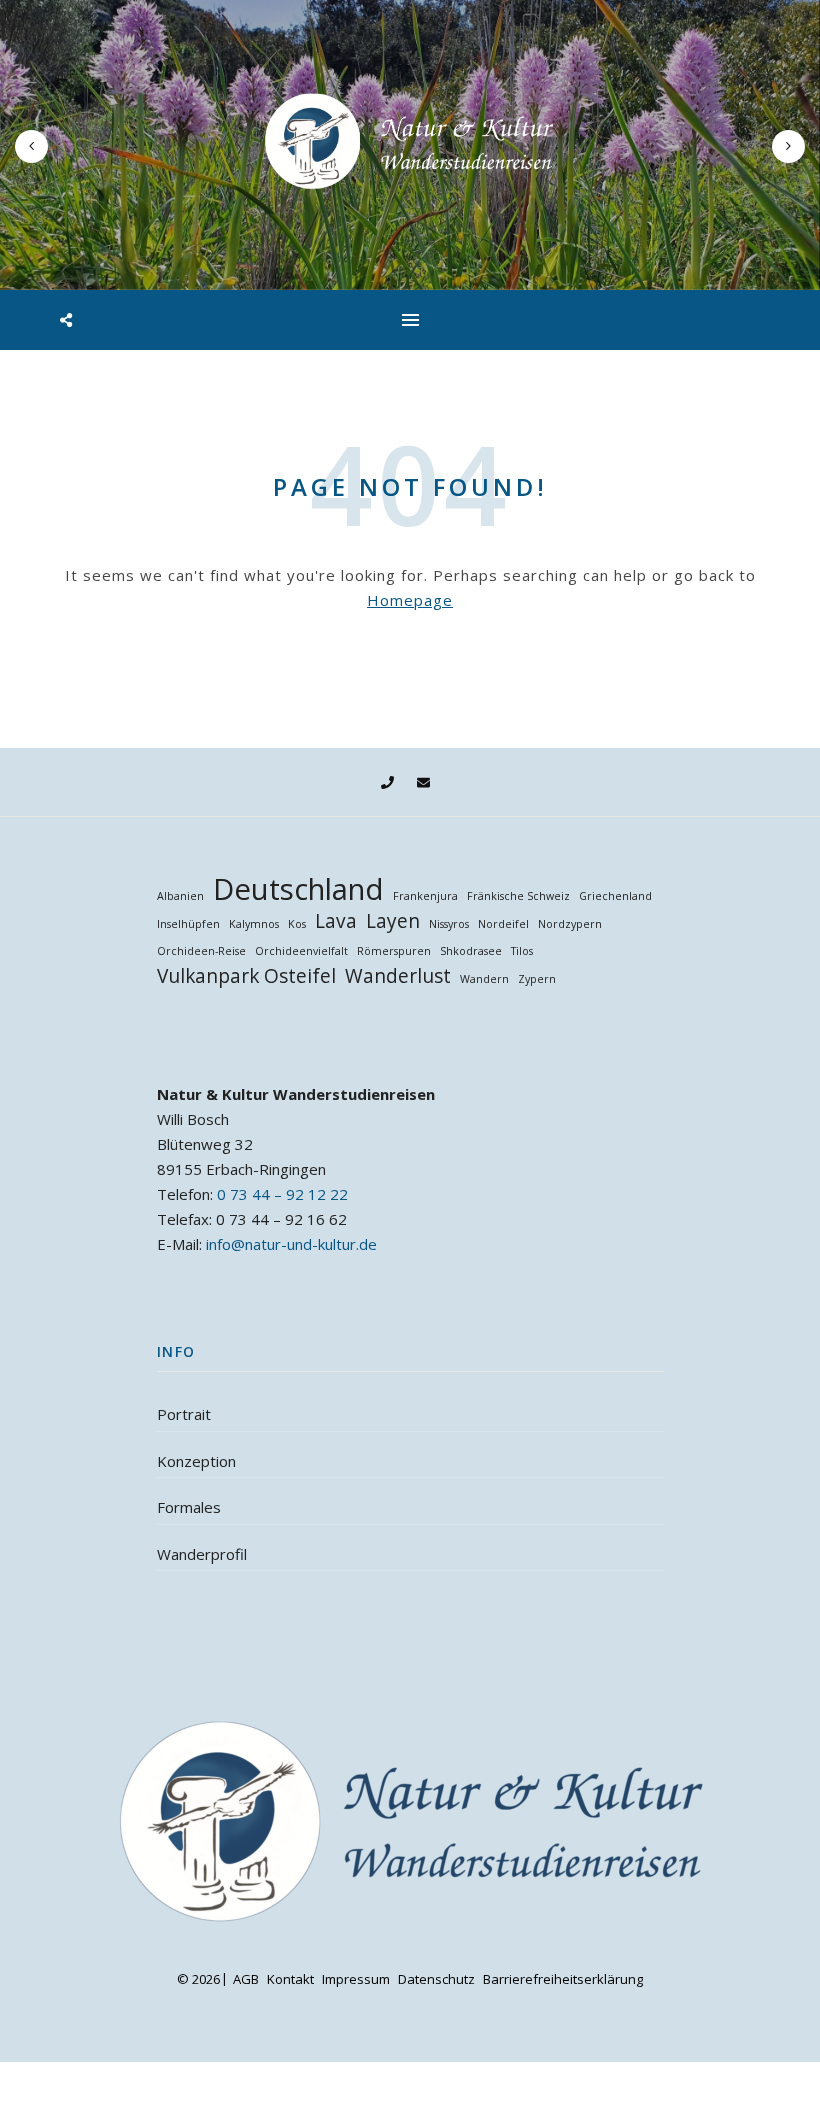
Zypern (537, 979)
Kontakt (290, 1979)
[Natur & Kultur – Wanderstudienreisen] (410, 141)
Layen (393, 921)
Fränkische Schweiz (518, 896)
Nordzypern (570, 924)
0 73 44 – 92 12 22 (282, 1194)
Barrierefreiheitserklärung (563, 1979)
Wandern (484, 979)
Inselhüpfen (188, 924)
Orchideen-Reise (201, 951)
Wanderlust (398, 976)
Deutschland (298, 889)
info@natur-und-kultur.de (291, 1244)
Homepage (410, 600)
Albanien (180, 896)
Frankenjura (425, 896)
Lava (336, 921)
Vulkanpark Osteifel (246, 976)
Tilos (522, 951)
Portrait (184, 1414)
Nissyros (449, 924)
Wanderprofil (202, 1554)
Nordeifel (503, 924)
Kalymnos (254, 924)
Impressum (356, 1979)
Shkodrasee (471, 951)
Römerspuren (394, 951)
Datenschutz (436, 1979)
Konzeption (196, 1461)
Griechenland (615, 896)
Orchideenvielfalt (301, 951)
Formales (189, 1507)
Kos (297, 924)
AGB (246, 1979)
